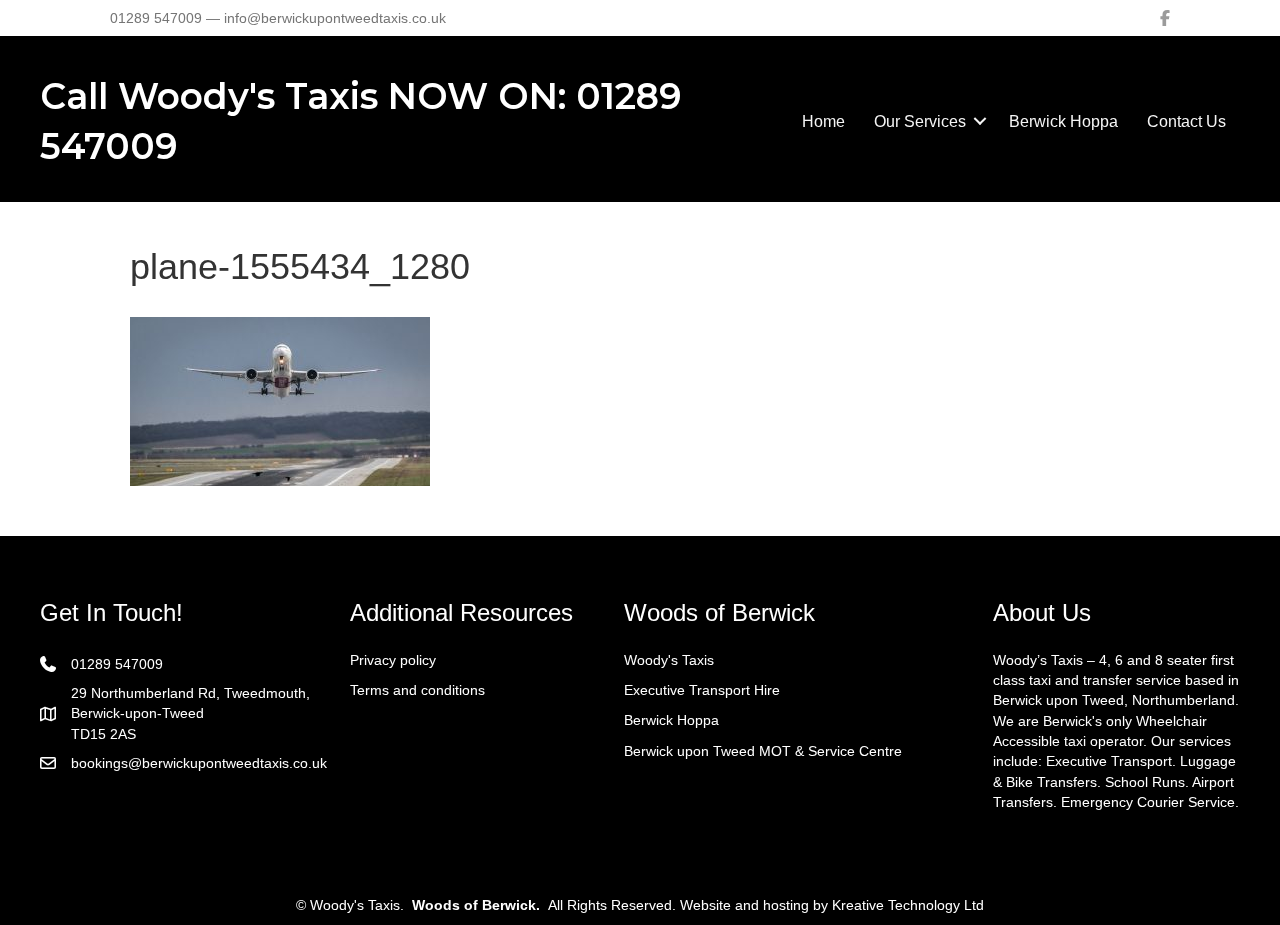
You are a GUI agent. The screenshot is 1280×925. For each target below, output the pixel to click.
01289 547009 (117, 664)
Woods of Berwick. (476, 905)
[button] (980, 121)
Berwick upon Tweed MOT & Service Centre (763, 751)
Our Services (920, 121)
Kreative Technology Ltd (908, 905)
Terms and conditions (417, 690)
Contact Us (1186, 121)
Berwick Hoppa (1063, 121)
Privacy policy (393, 660)
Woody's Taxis (669, 660)
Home (823, 121)
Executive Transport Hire (702, 690)
